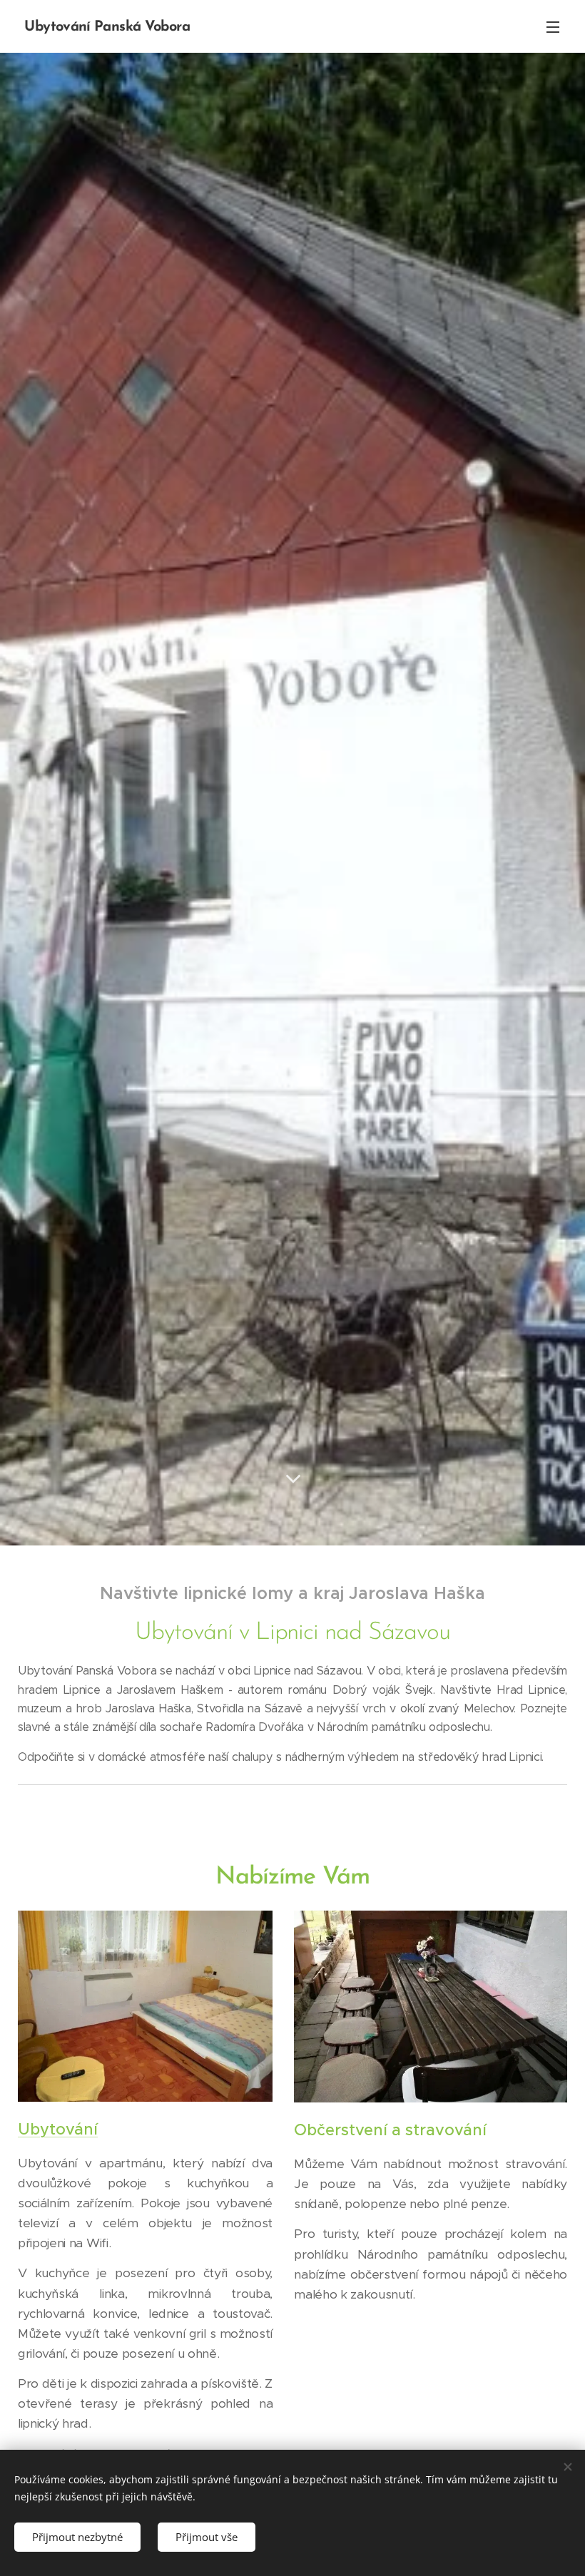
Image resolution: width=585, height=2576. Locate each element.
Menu (553, 26)
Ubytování (58, 2129)
